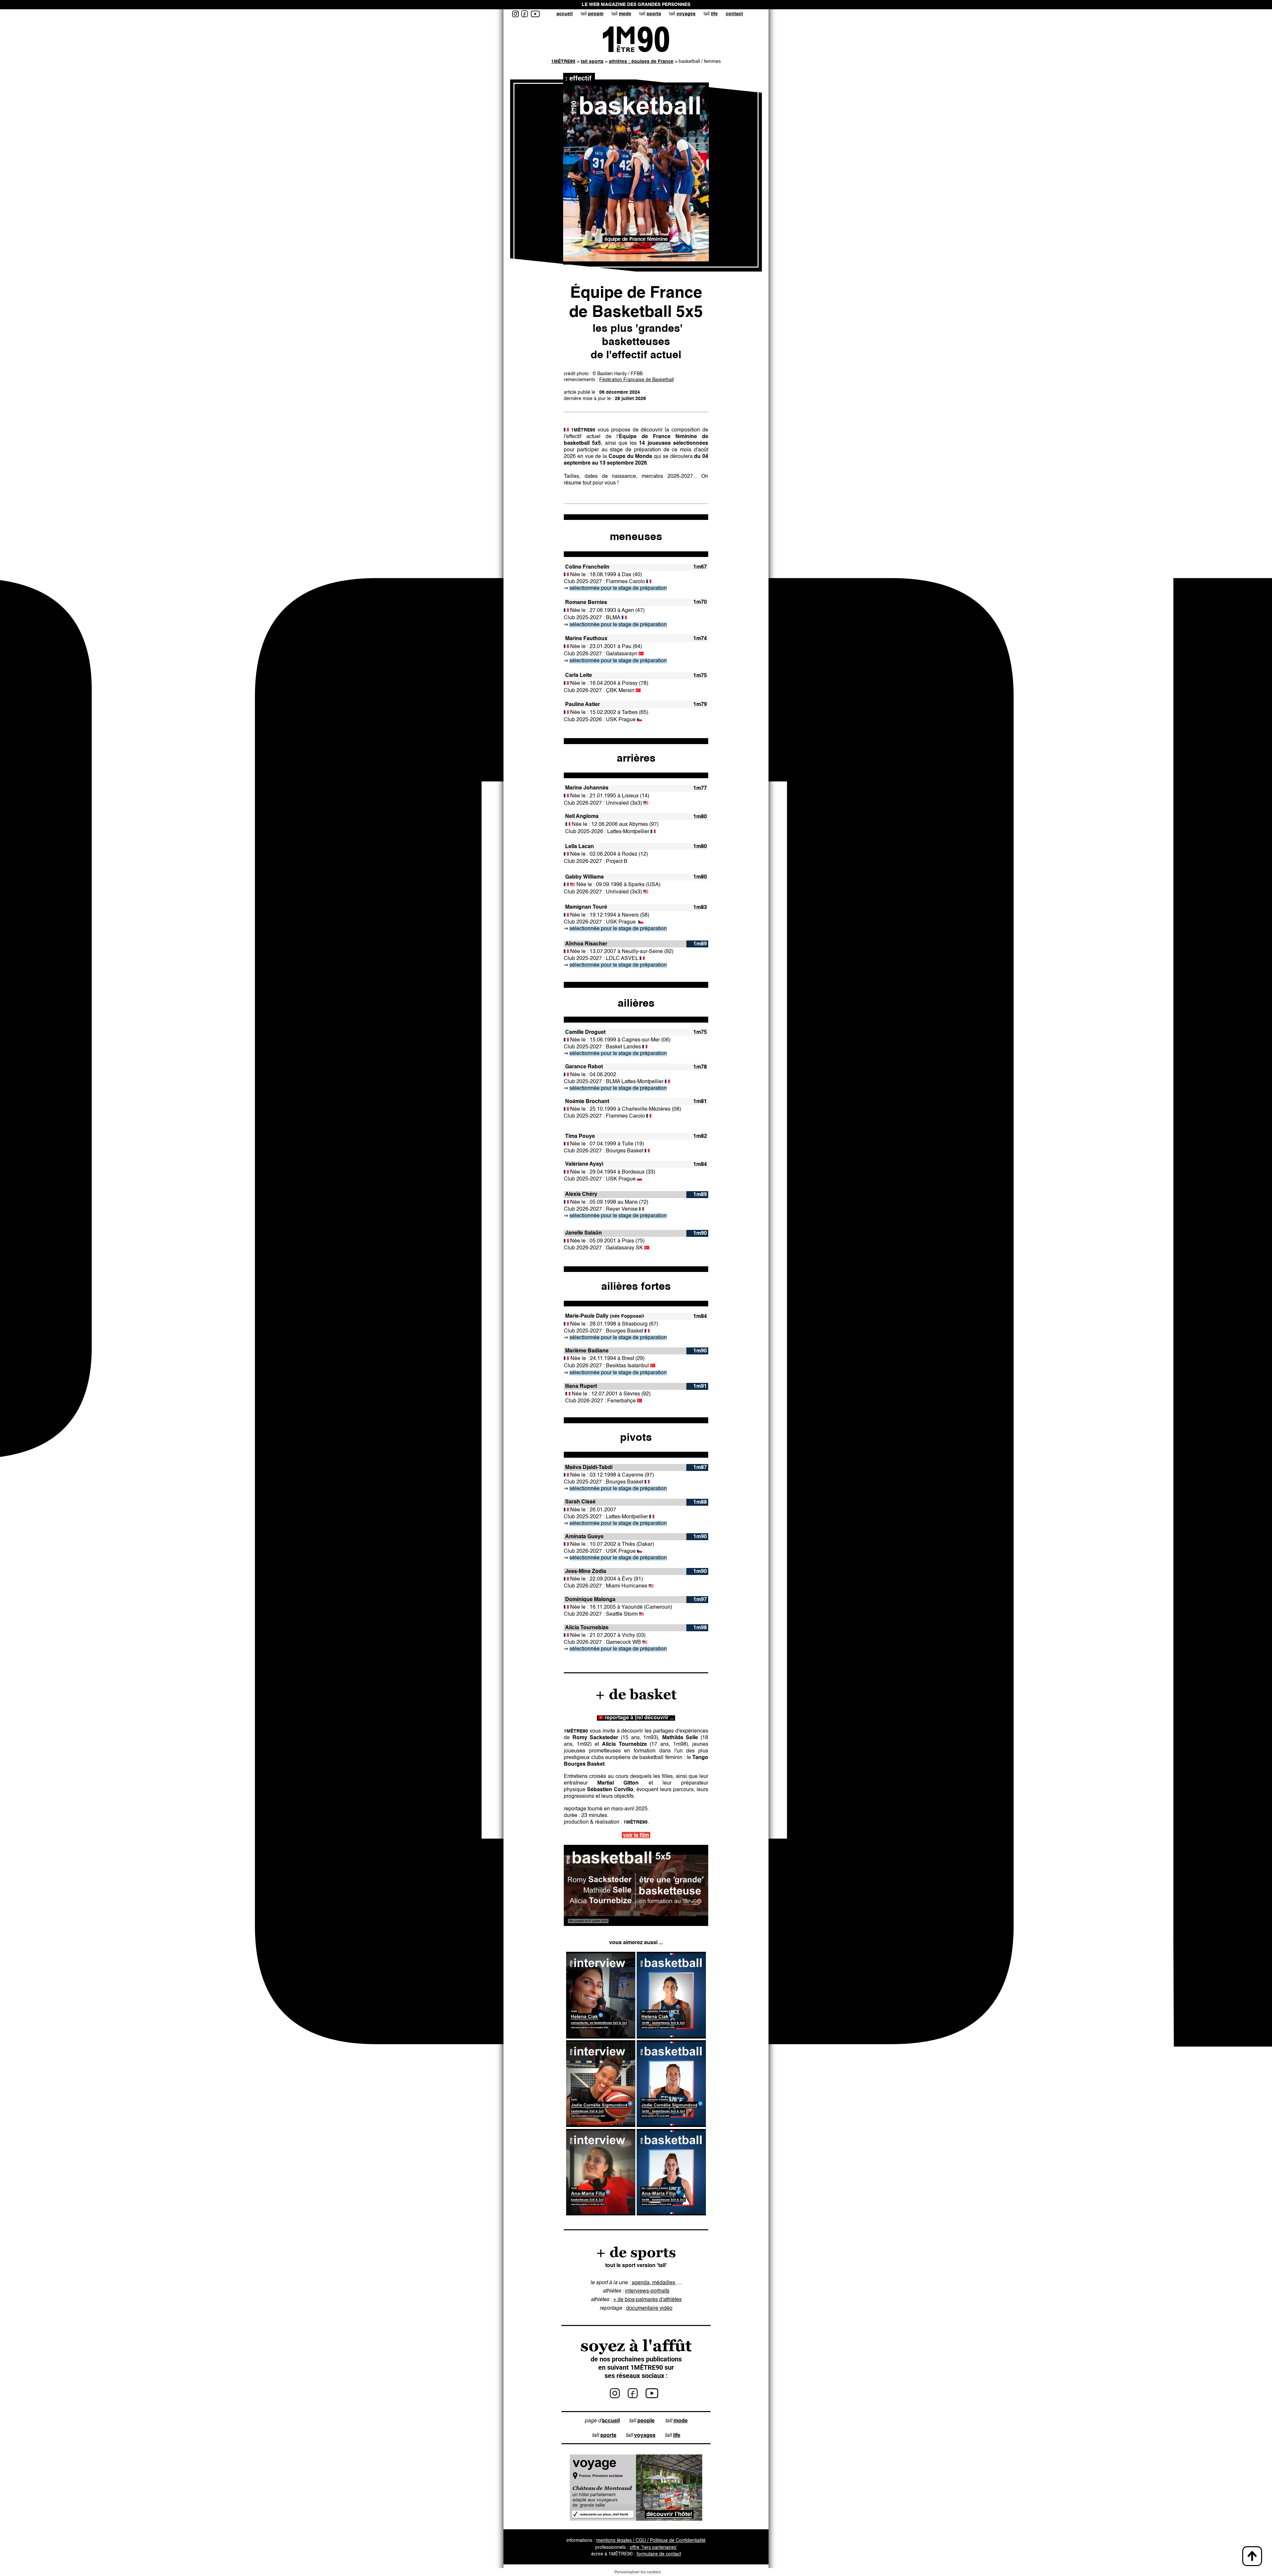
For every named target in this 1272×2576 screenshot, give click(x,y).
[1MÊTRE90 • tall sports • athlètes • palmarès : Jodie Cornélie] (671, 2126)
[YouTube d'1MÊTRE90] (652, 2396)
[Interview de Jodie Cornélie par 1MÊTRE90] (601, 2126)
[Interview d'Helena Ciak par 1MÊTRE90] (601, 2037)
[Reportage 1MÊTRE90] (636, 1885)
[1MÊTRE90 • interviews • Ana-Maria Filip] (601, 2214)
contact (734, 14)
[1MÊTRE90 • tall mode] (664, 2421)
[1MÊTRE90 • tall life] (664, 2436)
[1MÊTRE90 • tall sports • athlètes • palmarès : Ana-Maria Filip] (671, 2214)
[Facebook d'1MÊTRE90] (633, 2396)
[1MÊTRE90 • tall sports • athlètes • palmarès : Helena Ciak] (671, 2037)
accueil (565, 14)
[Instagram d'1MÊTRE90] (615, 2396)
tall (592, 14)
